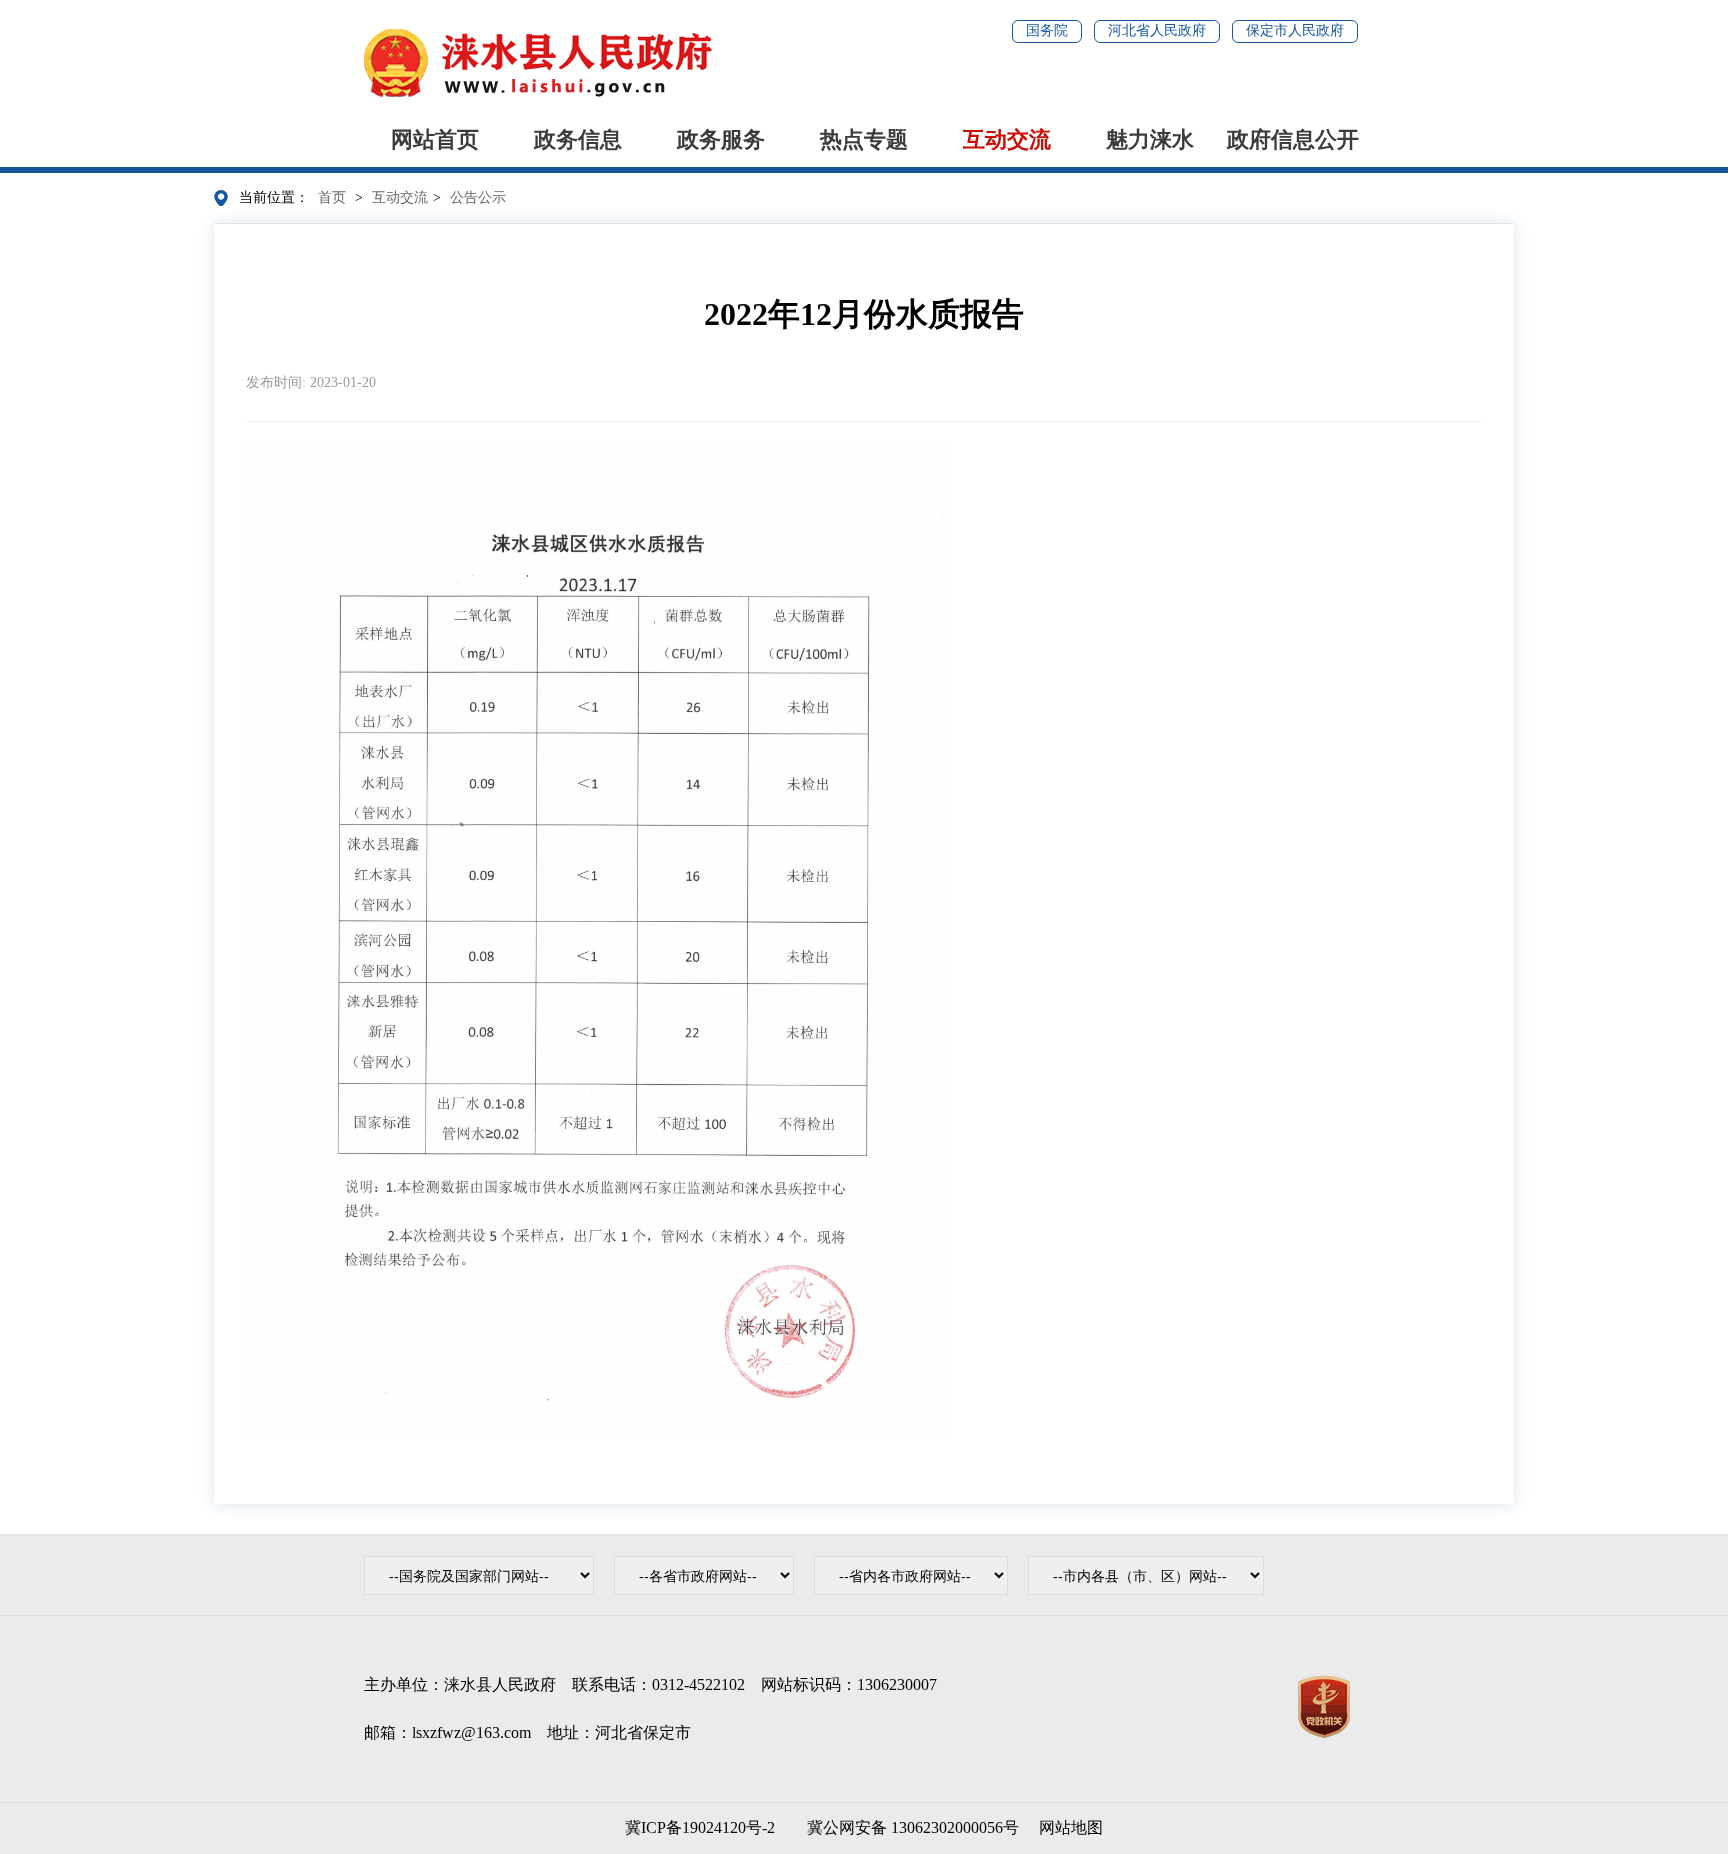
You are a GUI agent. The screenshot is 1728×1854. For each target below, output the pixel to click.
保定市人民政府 (1295, 30)
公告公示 (478, 197)
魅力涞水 (1150, 139)
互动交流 (1007, 139)
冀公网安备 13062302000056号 (909, 1827)
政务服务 (721, 139)
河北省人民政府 (1157, 30)
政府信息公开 (1293, 139)
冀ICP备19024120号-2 (700, 1827)
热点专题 (864, 139)
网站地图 (1071, 1827)
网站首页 (435, 139)
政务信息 (578, 139)
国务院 (1047, 30)
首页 (332, 197)
